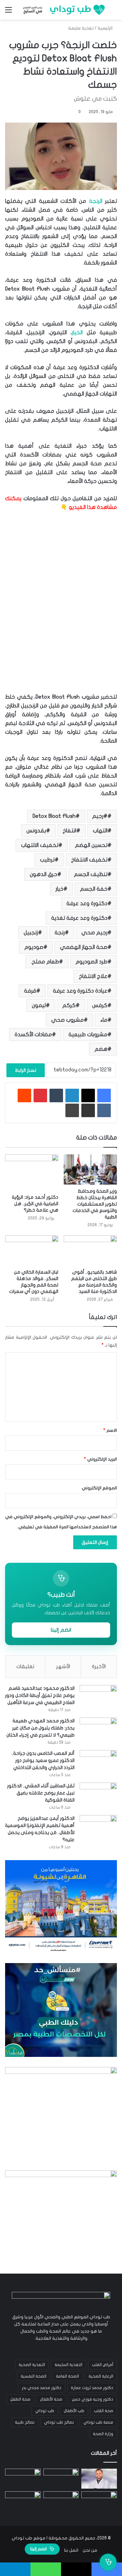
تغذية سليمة (81, 28)
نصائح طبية (25, 2422)
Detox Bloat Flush (54, 816)
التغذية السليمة (68, 2365)
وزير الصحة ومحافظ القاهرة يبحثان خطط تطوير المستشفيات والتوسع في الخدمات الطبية (95, 1204)
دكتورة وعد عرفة (87, 903)
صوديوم (34, 947)
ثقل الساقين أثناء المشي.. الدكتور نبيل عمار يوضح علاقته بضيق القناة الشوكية (41, 1793)
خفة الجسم (94, 889)
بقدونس (36, 831)
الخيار (77, 333)
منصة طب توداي (98, 2422)
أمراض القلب (103, 2365)
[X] (88, 1095)
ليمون (39, 1005)
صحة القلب (104, 2411)
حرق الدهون (44, 874)
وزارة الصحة (103, 2434)
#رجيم (100, 816)
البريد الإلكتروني (100, 1459)
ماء (104, 1020)
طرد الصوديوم (91, 962)
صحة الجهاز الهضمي (84, 947)
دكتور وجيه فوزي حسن (93, 2399)
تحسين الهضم (91, 845)
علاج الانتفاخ (93, 976)
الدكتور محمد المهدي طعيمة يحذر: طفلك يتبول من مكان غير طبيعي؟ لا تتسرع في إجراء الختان (40, 1728)
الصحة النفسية (34, 2376)
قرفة (30, 991)
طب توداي (45, 2411)
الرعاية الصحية (101, 2376)
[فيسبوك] (104, 1095)
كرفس (100, 1005)
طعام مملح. (45, 962)
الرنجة (96, 201)
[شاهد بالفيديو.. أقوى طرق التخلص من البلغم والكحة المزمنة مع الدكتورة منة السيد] (90, 1250)
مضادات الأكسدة (33, 1035)
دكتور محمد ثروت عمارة (92, 2388)
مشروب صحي (67, 1020)
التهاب (100, 831)
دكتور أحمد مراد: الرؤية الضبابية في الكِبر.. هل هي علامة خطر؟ (35, 1204)
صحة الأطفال (51, 2399)
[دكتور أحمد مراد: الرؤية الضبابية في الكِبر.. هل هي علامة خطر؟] (32, 1173)
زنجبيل (31, 933)
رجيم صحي (94, 933)
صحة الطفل (20, 2399)
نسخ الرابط (26, 1070)
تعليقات (25, 1666)
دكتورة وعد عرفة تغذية (79, 918)
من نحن (90, 2550)
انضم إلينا (61, 1630)
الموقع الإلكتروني (99, 1488)
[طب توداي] (63, 10)
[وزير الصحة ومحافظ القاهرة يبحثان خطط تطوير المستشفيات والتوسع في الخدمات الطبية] (90, 1169)
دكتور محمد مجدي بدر (42, 2388)
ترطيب (47, 860)
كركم (69, 1005)
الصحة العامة (67, 2376)
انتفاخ (69, 831)
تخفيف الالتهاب (40, 845)
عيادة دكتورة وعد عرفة (80, 991)
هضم (101, 1049)
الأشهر (63, 1666)
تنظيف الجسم (91, 874)
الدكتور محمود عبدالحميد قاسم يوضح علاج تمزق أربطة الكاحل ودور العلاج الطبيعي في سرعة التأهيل (40, 1695)
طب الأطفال (74, 2411)
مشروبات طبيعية (88, 1035)
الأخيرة (99, 1666)
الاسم (110, 1430)
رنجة (60, 933)
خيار (59, 889)
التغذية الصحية (32, 2365)
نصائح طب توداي (59, 2422)
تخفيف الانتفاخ (89, 860)
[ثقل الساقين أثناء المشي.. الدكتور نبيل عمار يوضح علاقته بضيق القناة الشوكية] (98, 1795)
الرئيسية (106, 28)
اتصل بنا (71, 2550)
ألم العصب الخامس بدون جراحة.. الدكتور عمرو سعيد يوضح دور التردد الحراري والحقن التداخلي (43, 1760)
